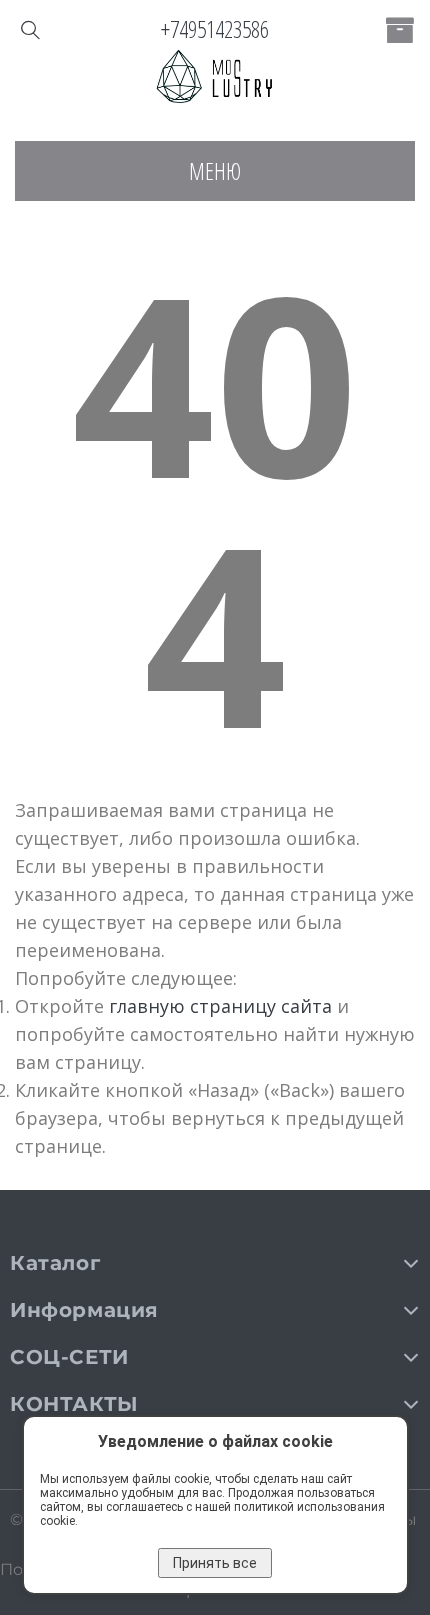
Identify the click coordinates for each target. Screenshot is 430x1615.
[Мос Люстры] (215, 78)
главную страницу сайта (220, 1006)
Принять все (215, 1563)
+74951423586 (215, 29)
